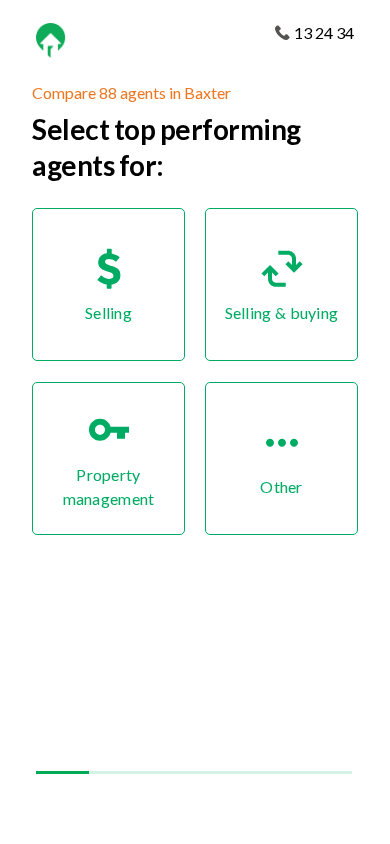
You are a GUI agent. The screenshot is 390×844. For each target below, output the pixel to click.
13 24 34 (324, 32)
